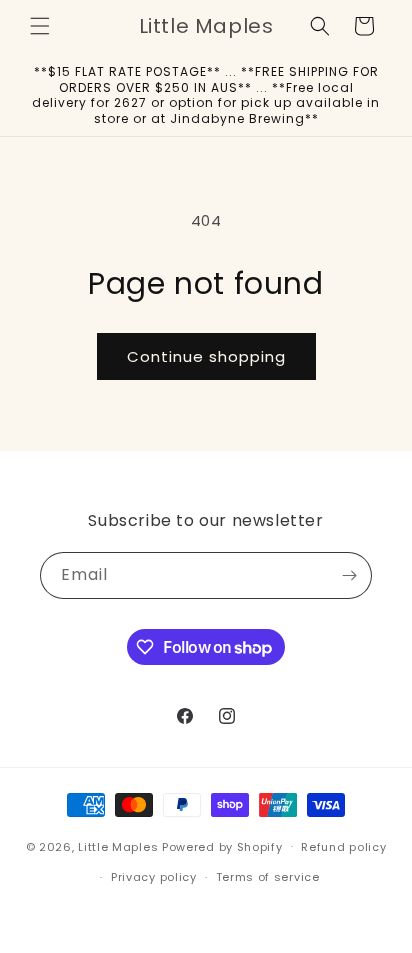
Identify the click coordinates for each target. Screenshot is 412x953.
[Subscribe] (349, 575)
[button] (40, 26)
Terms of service (268, 877)
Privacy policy (154, 877)
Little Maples (118, 846)
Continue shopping (206, 356)
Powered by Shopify (222, 846)
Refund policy (343, 847)
